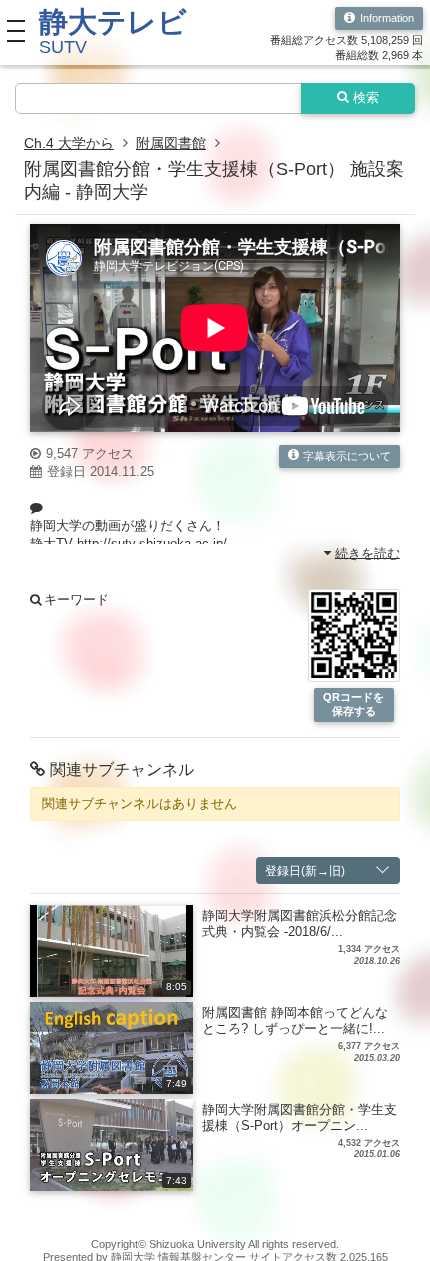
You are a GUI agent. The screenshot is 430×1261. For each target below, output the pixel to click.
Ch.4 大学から (69, 143)
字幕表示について (347, 456)
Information (387, 18)
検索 (366, 98)
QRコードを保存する (353, 703)
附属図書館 (171, 143)
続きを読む (367, 553)
